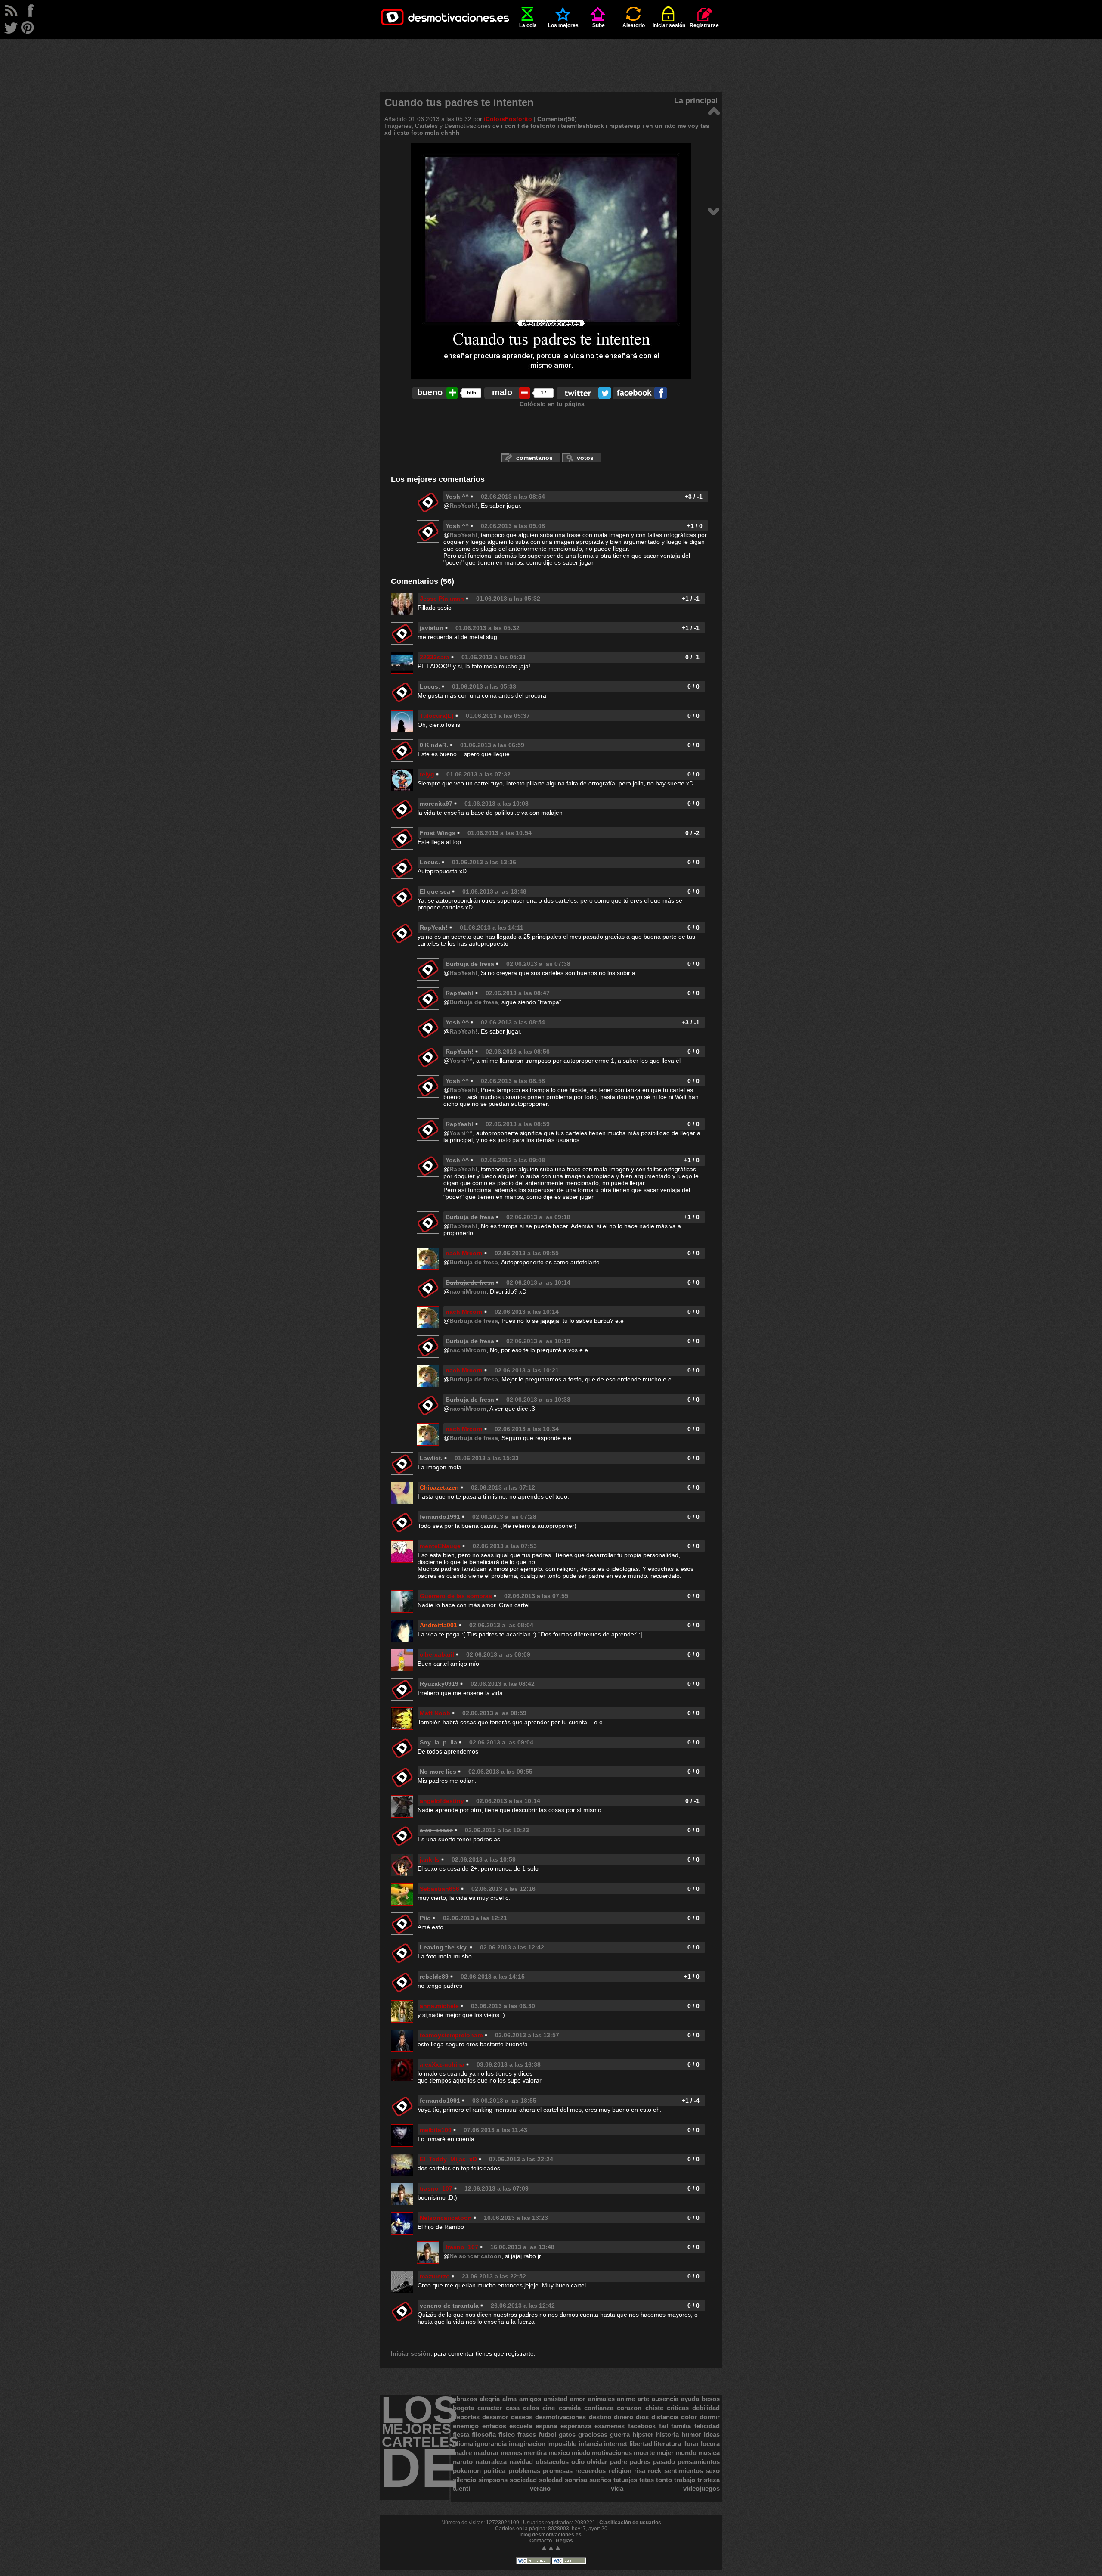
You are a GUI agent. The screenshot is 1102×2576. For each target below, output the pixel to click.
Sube (599, 25)
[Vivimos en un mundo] (714, 110)
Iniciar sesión (669, 25)
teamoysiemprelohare (451, 2035)
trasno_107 (436, 2188)
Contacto (541, 2541)
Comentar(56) (557, 119)
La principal (696, 101)
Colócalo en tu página (552, 404)
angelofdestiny (442, 1801)
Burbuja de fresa (474, 1002)
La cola (528, 25)
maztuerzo (435, 2276)
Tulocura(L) (437, 716)
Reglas (564, 2541)
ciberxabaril (437, 1654)
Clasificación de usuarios (630, 2523)
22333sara (435, 657)
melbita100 (436, 2130)
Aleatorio (634, 25)
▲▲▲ (551, 2547)
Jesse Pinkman (442, 599)
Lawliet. (431, 1458)
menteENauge (440, 1546)
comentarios (534, 458)
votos (585, 458)
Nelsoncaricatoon (446, 2218)
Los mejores (563, 25)
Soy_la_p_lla (438, 1742)
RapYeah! (463, 506)
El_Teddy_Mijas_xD (448, 2159)
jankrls (430, 1859)
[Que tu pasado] (714, 211)
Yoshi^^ (457, 497)
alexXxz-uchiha (442, 2064)
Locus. (430, 686)
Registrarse (704, 25)
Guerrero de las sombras (456, 1596)
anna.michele (439, 2006)
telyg (427, 774)
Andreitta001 (438, 1625)
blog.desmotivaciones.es (551, 2535)
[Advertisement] (551, 58)
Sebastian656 (440, 1889)
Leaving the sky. (444, 1947)
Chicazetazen (439, 1487)
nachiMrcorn (464, 1253)
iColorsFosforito (508, 119)
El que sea (435, 891)
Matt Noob (435, 1713)
